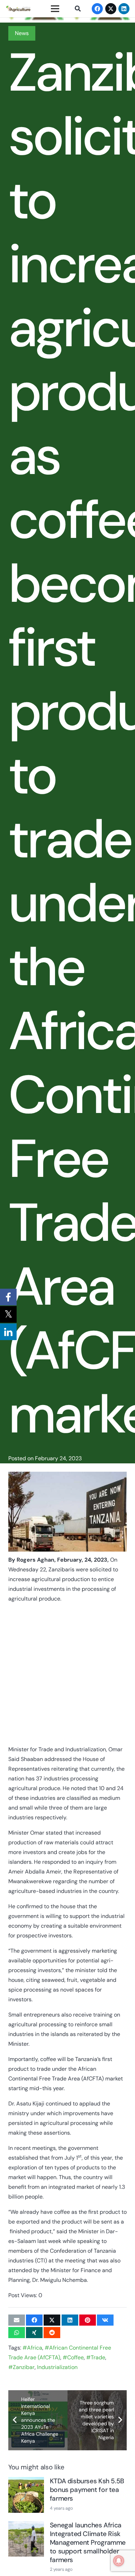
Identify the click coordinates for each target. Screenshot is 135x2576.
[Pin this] (88, 2320)
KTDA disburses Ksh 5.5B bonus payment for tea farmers (87, 2490)
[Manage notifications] (119, 2561)
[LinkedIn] (124, 9)
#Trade (96, 2357)
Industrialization (57, 2367)
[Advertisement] (67, 1677)
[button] (77, 9)
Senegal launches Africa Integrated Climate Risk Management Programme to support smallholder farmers (88, 2542)
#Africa (32, 2348)
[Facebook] (97, 9)
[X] (111, 9)
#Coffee (73, 2357)
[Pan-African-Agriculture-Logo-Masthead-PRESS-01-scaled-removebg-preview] (18, 9)
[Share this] (34, 2320)
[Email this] (17, 2320)
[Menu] (55, 9)
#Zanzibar (21, 2367)
